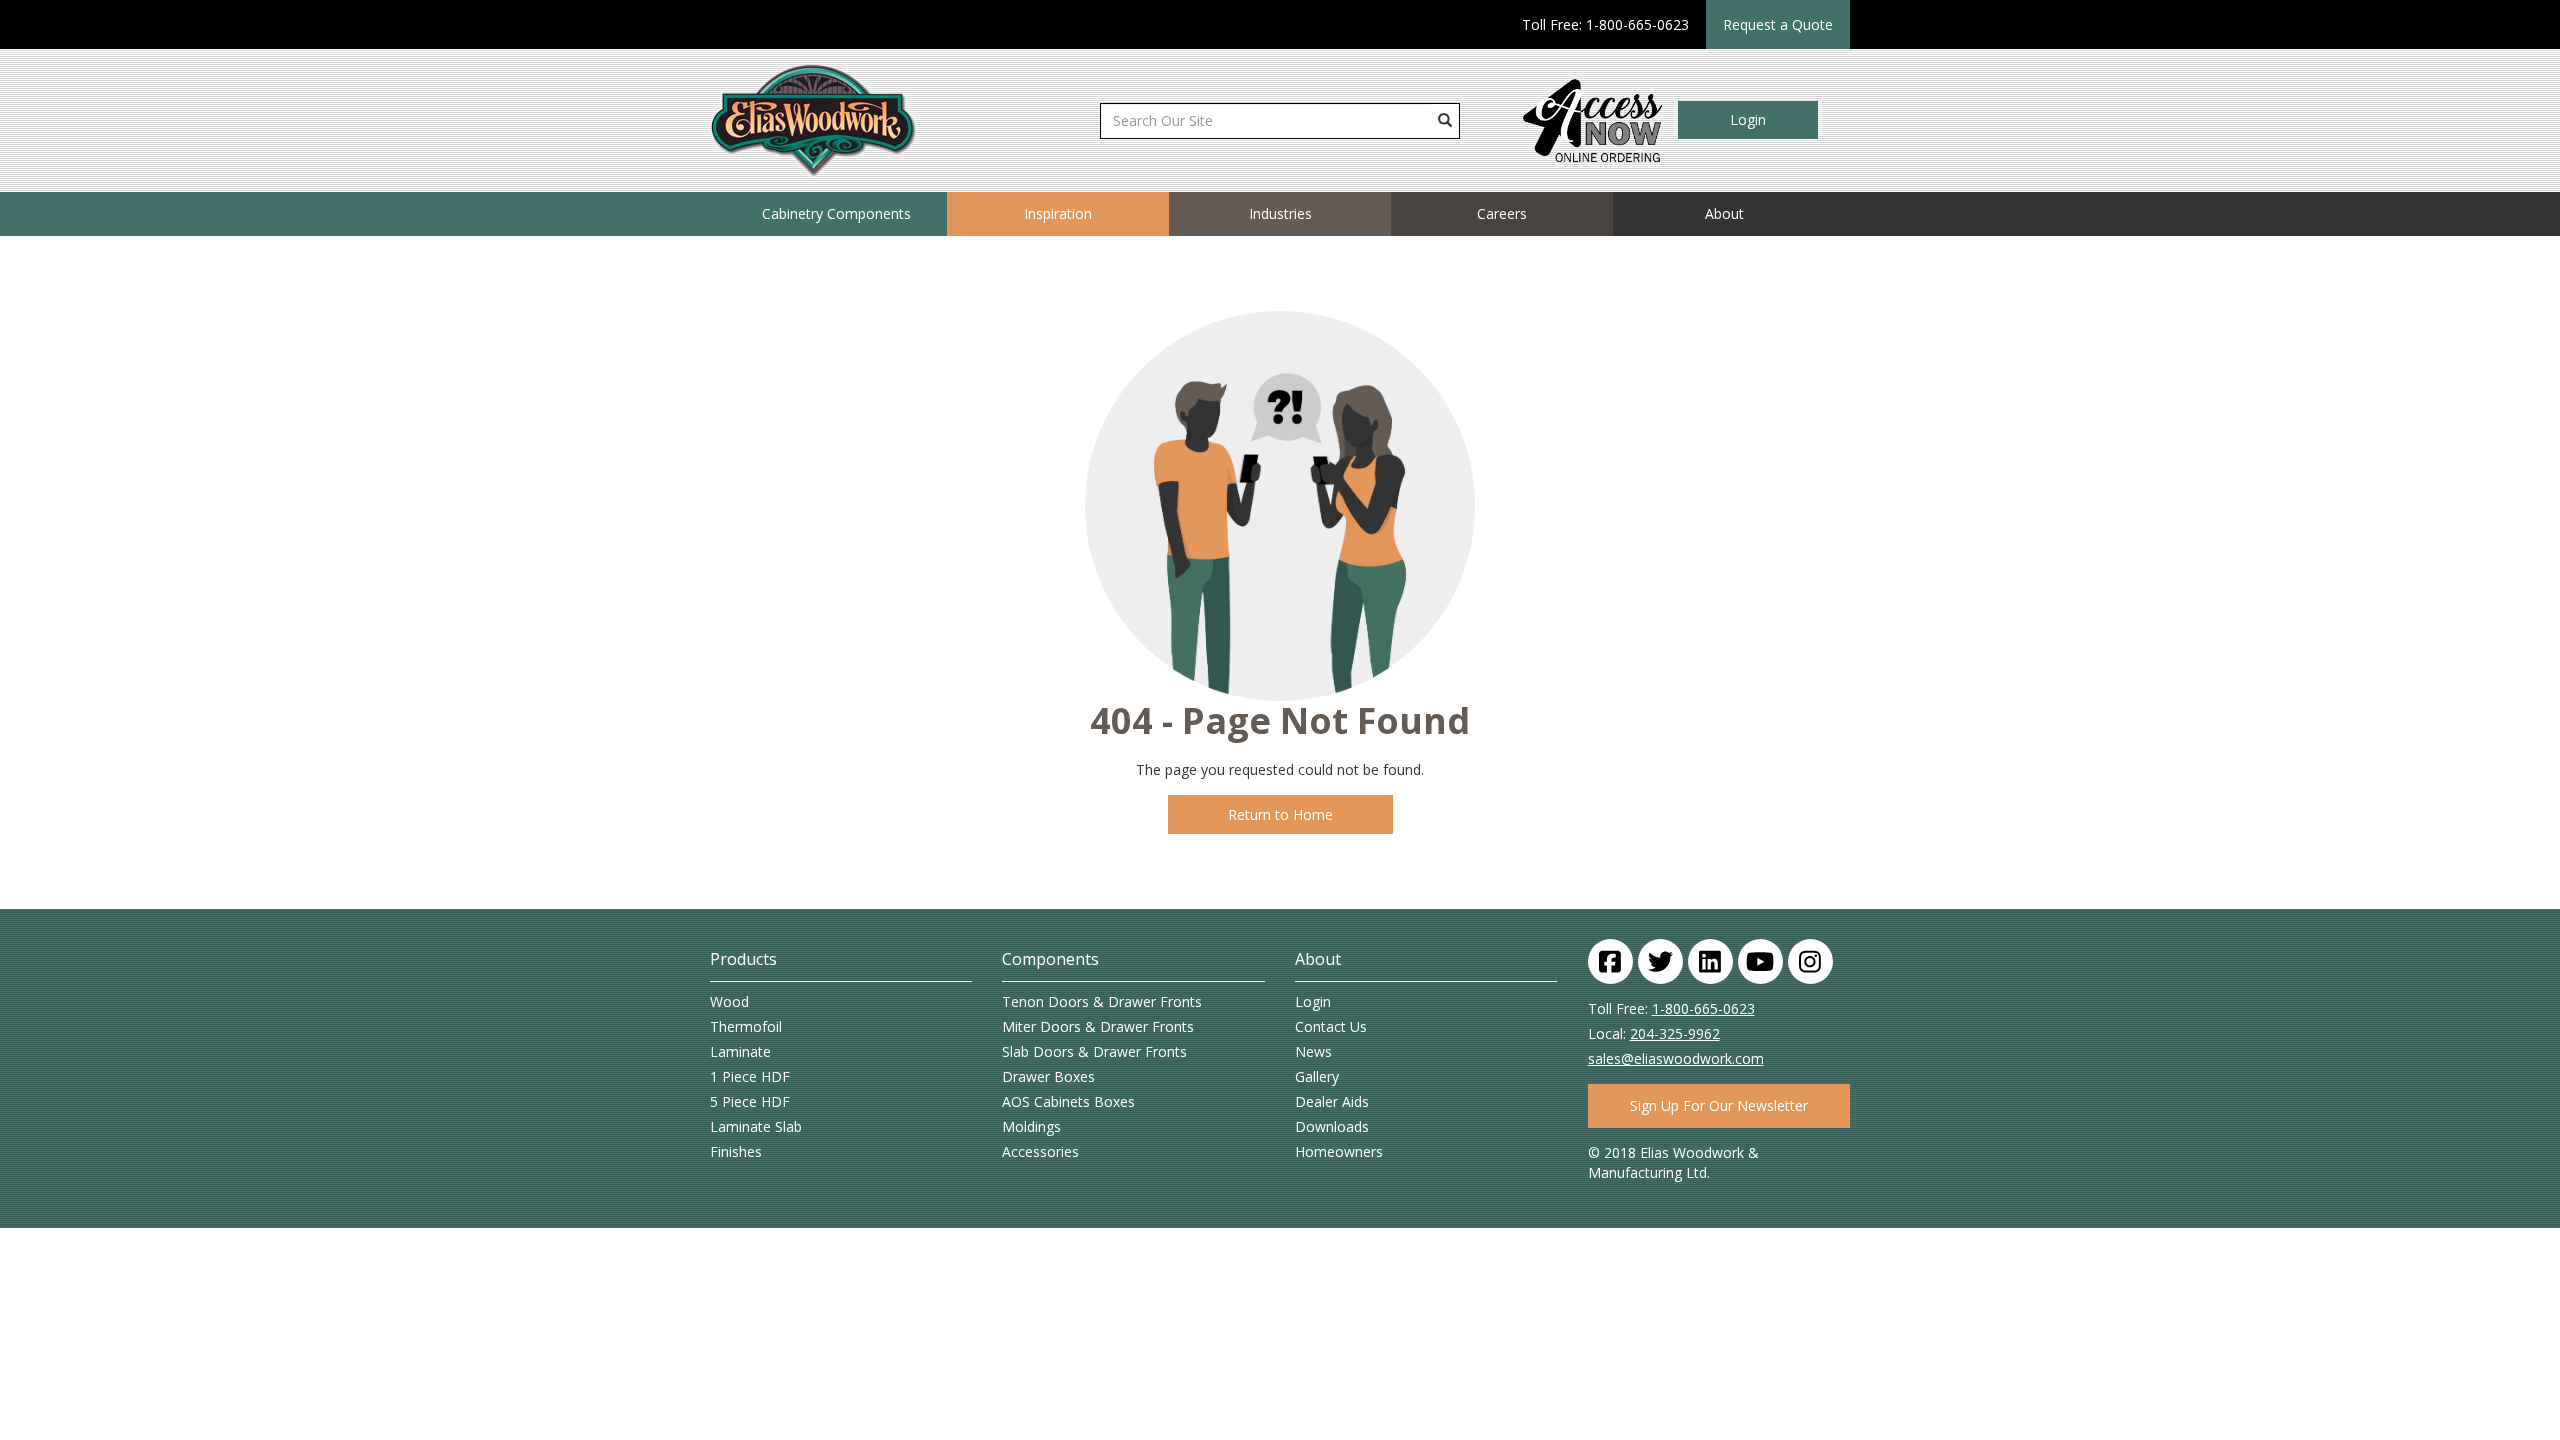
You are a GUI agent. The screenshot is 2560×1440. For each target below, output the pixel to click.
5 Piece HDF (750, 1101)
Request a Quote (1778, 24)
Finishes (736, 1151)
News (1313, 1051)
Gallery (1317, 1076)
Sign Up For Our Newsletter (1719, 1105)
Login (1748, 119)
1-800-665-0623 (1703, 1008)
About (1724, 213)
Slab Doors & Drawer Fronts (1094, 1051)
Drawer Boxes (1048, 1076)
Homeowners (1339, 1151)
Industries (1280, 213)
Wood (729, 1001)
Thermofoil (746, 1026)
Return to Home (1280, 814)
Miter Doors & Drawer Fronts (1098, 1026)
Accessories (1040, 1151)
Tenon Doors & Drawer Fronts (1102, 1001)
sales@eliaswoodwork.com (1676, 1058)
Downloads (1332, 1126)
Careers (1502, 213)
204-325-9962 (1675, 1033)
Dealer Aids (1332, 1101)
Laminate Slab (756, 1126)
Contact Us (1331, 1026)
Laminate (740, 1051)
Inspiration (1058, 213)
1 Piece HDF (750, 1076)
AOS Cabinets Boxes (1068, 1101)
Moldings (1031, 1126)
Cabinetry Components (836, 213)
